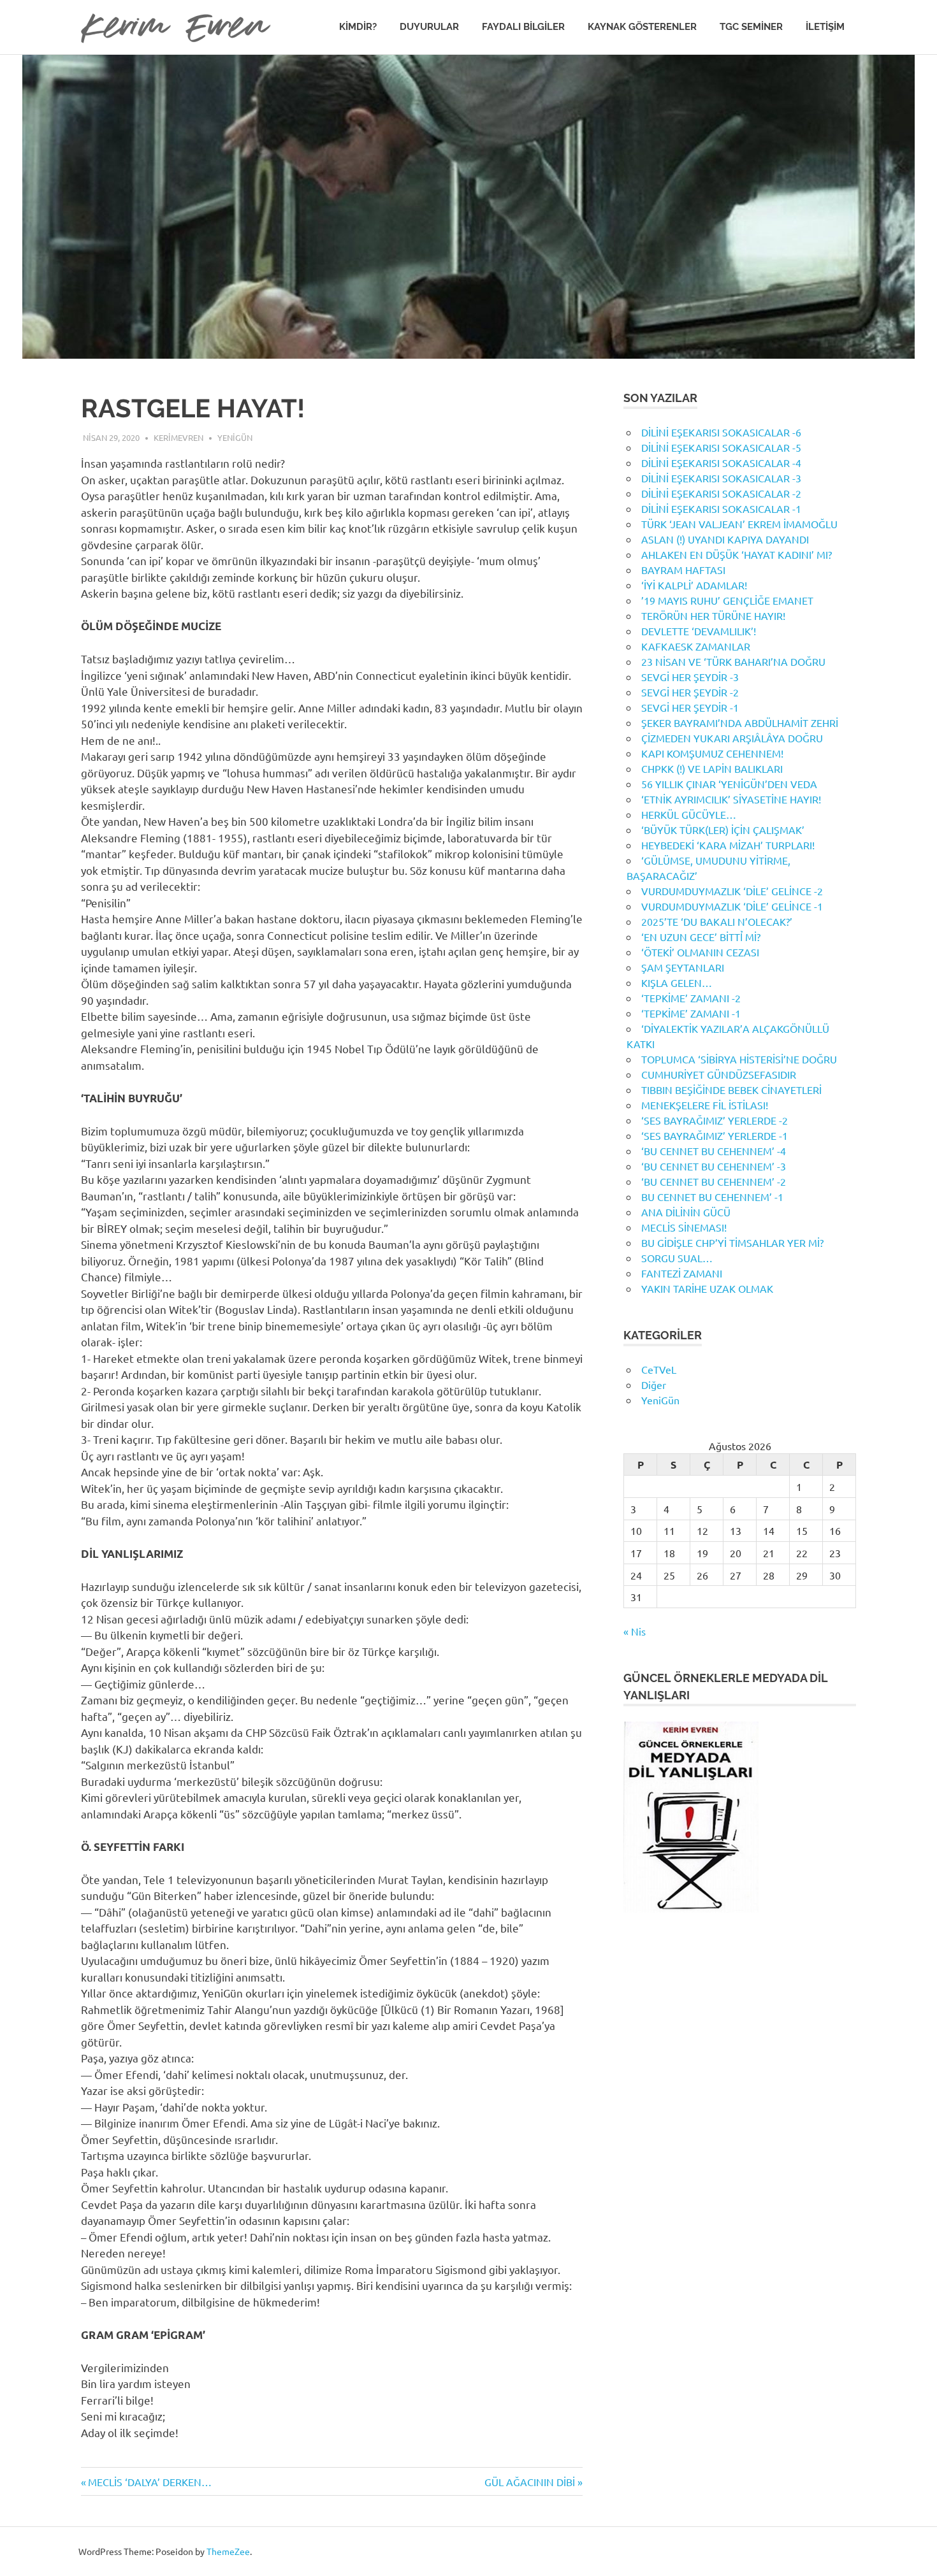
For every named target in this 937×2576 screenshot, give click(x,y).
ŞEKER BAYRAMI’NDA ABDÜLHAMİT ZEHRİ (740, 723)
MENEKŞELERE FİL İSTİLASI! (705, 1105)
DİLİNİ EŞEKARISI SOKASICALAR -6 (721, 432)
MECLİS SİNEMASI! (684, 1227)
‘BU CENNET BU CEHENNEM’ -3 (714, 1166)
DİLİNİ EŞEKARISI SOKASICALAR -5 (721, 447)
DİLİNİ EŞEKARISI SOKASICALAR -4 (721, 463)
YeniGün (235, 437)
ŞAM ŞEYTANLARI (683, 967)
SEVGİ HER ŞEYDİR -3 (690, 677)
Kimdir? (358, 27)
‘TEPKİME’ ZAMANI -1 (691, 1013)
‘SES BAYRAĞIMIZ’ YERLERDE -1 (715, 1135)
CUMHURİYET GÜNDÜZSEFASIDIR (719, 1074)
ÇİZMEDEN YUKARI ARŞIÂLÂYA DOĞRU (732, 738)
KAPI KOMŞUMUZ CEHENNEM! (712, 753)
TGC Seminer (751, 27)
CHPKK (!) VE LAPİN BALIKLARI (712, 768)
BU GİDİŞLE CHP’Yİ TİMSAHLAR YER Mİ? (732, 1242)
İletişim (825, 27)
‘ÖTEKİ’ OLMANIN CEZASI (700, 952)
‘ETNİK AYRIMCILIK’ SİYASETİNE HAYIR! (731, 799)
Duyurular (429, 27)
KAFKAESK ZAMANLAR (696, 646)
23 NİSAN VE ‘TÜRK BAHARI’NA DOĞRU (733, 661)
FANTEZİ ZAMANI (682, 1273)
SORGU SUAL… (677, 1258)
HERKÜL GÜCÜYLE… (689, 814)
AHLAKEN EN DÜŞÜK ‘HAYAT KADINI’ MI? (737, 554)
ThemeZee (228, 2551)
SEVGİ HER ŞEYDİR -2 (690, 692)
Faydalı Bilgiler (523, 27)
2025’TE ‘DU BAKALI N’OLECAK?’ (717, 921)
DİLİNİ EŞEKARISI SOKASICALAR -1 (721, 508)
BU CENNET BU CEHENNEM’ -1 (712, 1197)
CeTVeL (659, 1369)
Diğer (654, 1385)
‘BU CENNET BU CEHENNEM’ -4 (714, 1151)
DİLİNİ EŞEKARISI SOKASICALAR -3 (721, 478)
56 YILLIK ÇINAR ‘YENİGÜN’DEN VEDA (729, 784)
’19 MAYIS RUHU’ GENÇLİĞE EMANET (727, 600)
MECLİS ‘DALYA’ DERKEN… (149, 2482)
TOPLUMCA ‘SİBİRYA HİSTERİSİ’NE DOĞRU (739, 1059)
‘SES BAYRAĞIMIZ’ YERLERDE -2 (715, 1120)
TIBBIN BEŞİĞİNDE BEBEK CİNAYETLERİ (731, 1090)
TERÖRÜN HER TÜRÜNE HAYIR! (713, 615)
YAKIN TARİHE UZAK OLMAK (707, 1288)
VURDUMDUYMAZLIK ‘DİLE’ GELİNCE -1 (732, 906)
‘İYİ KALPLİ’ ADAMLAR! (694, 585)
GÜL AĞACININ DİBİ (530, 2482)
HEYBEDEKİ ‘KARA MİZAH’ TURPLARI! (728, 845)
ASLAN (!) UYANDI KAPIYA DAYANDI (725, 539)
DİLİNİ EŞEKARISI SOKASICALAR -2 (721, 493)
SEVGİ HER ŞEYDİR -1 (690, 707)
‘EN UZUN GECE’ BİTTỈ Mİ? (701, 937)
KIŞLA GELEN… (677, 982)
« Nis (635, 1631)
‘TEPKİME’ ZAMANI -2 (691, 998)
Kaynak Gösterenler (642, 27)
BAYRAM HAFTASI (683, 570)
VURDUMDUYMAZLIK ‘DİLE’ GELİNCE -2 (732, 891)
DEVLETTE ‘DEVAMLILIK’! (699, 631)
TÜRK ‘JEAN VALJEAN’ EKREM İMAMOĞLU (739, 524)
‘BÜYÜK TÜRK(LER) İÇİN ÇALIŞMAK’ (723, 830)
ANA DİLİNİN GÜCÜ (686, 1212)
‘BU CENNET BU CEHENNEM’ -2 (714, 1181)
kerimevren (178, 437)
